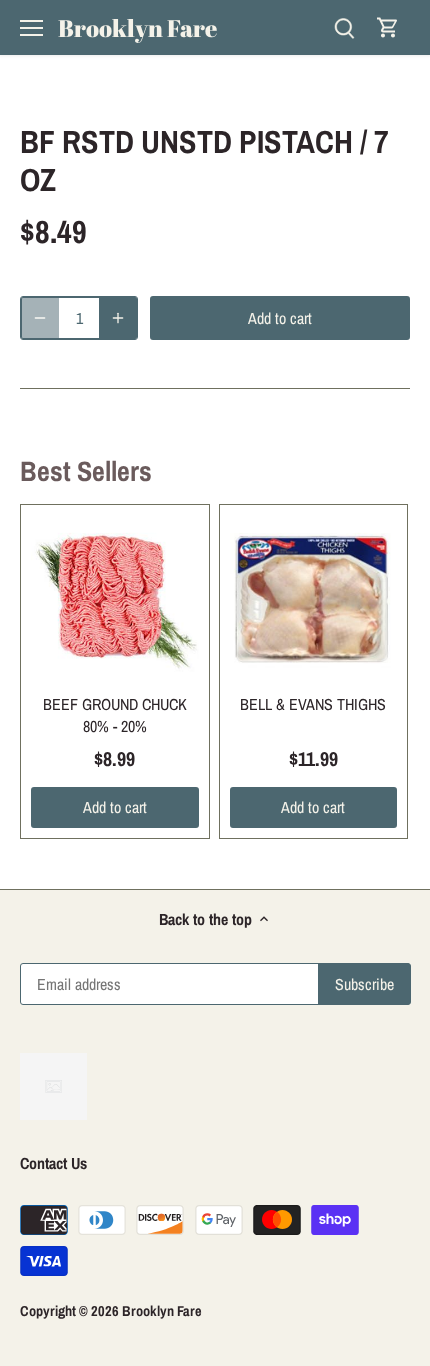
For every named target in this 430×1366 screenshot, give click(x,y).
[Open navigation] (31, 28)
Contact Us (53, 1163)
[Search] (344, 27)
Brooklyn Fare (137, 28)
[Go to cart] (388, 27)
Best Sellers (86, 471)
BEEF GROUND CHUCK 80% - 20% (115, 715)
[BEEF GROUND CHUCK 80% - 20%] (115, 599)
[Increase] (118, 318)
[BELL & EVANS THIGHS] (314, 599)
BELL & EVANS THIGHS (313, 704)
